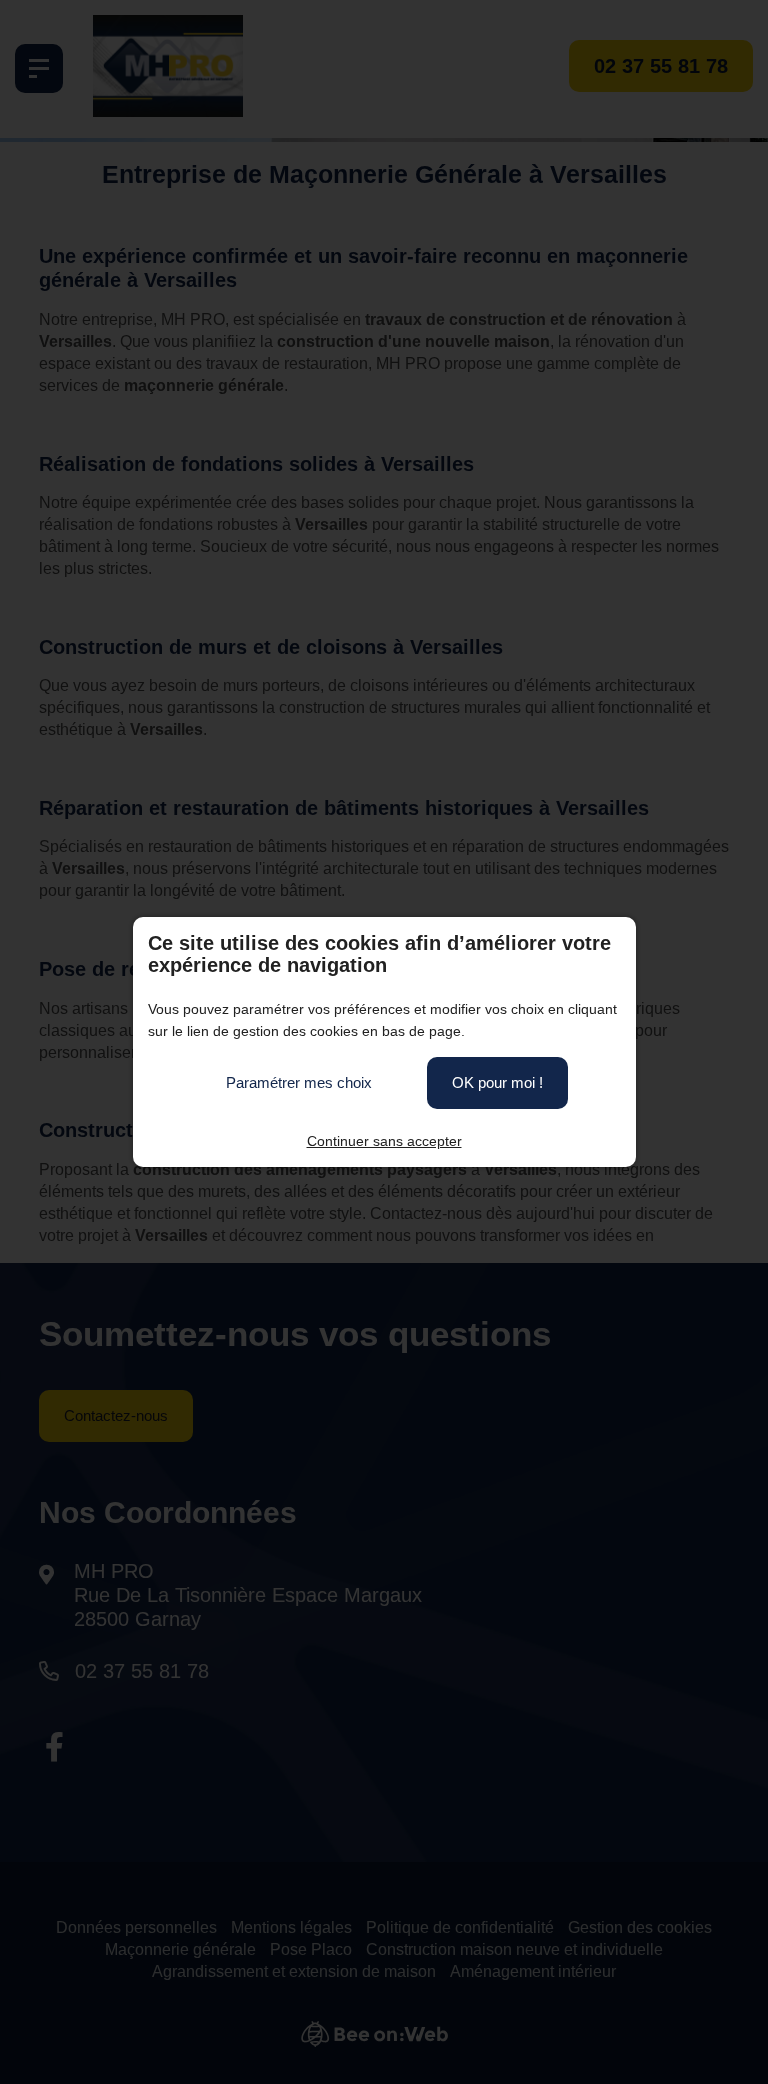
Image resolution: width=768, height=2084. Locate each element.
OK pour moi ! (497, 1082)
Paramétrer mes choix (299, 1082)
